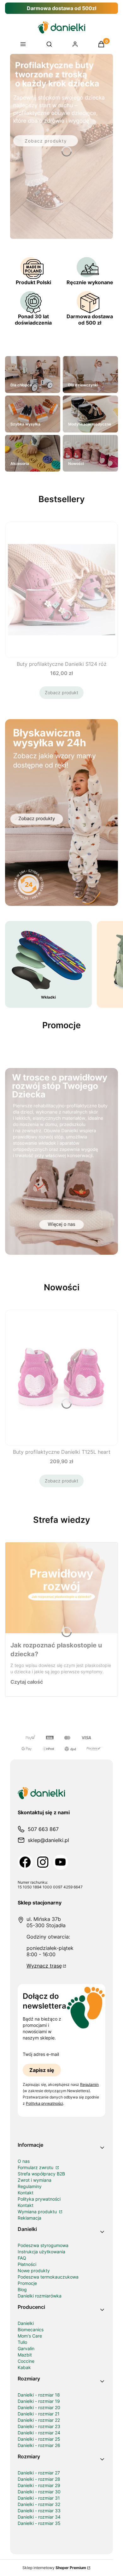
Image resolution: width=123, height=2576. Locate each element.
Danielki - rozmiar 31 (39, 2498)
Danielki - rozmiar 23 (39, 2426)
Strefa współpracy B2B (41, 2174)
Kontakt (26, 2193)
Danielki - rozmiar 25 (39, 2439)
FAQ (22, 2258)
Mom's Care (30, 2336)
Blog (22, 2289)
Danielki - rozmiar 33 (39, 2511)
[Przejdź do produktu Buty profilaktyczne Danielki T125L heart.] (61, 1378)
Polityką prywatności (44, 2103)
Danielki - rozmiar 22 (39, 2420)
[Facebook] (25, 1862)
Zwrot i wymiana (35, 2180)
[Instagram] (43, 1862)
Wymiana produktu (38, 2212)
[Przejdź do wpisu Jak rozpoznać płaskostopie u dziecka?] (61, 1588)
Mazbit (25, 2355)
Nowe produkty (34, 2271)
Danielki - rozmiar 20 (39, 2407)
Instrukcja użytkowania (41, 2252)
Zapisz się (42, 2070)
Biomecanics (31, 2330)
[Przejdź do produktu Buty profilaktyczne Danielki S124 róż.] (61, 590)
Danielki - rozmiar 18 (39, 2395)
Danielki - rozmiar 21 (39, 2414)
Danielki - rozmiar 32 (39, 2504)
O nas (24, 2161)
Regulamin (89, 2084)
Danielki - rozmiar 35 (39, 2523)
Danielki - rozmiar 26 (39, 2445)
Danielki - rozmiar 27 (39, 2473)
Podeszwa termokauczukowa (48, 2277)
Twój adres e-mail (41, 2054)
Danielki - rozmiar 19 (39, 2401)
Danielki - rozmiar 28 (39, 2479)
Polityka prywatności (39, 2199)
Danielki (26, 2323)
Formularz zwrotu (36, 2167)
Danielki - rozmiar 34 (39, 2517)
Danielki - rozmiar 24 (39, 2433)
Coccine (26, 2361)
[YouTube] (61, 1862)
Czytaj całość (27, 1682)
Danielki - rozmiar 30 (39, 2492)
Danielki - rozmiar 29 (39, 2485)
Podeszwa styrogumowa (43, 2245)
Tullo (22, 2342)
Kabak (24, 2367)
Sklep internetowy (54, 2568)
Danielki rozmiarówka (40, 2296)
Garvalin (26, 2348)
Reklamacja (29, 2218)
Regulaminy (30, 2186)
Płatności (27, 2264)
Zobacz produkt (61, 692)
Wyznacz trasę (44, 1966)
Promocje (27, 2283)
